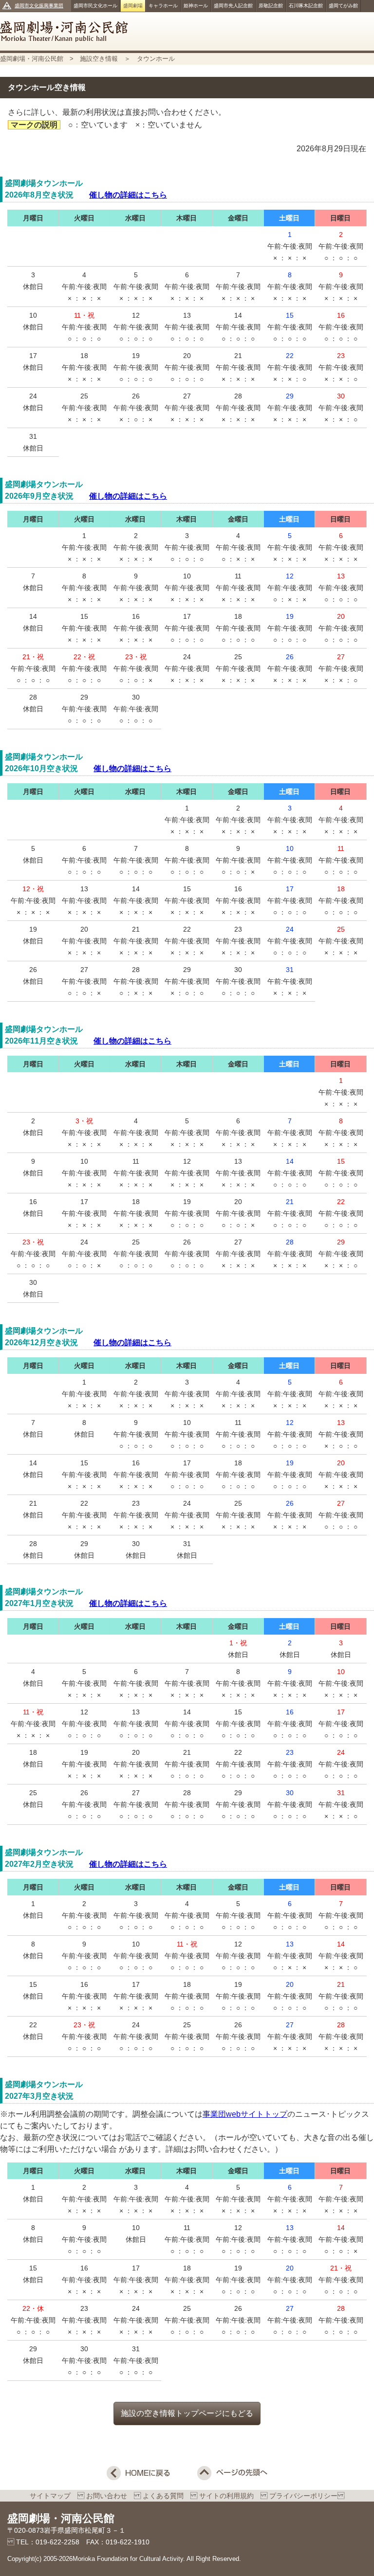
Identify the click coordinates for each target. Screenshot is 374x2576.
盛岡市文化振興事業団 (39, 6)
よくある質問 (167, 2496)
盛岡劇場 (133, 6)
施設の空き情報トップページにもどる (187, 2413)
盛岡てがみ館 (343, 6)
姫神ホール (196, 6)
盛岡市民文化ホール (95, 6)
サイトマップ (54, 2496)
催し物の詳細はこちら (128, 195)
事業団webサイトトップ (245, 2114)
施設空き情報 (99, 59)
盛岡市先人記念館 (233, 6)
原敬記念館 (271, 6)
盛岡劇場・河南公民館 (187, 31)
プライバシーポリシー (303, 2496)
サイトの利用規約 (230, 2496)
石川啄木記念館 (306, 6)
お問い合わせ (110, 2496)
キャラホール (163, 6)
